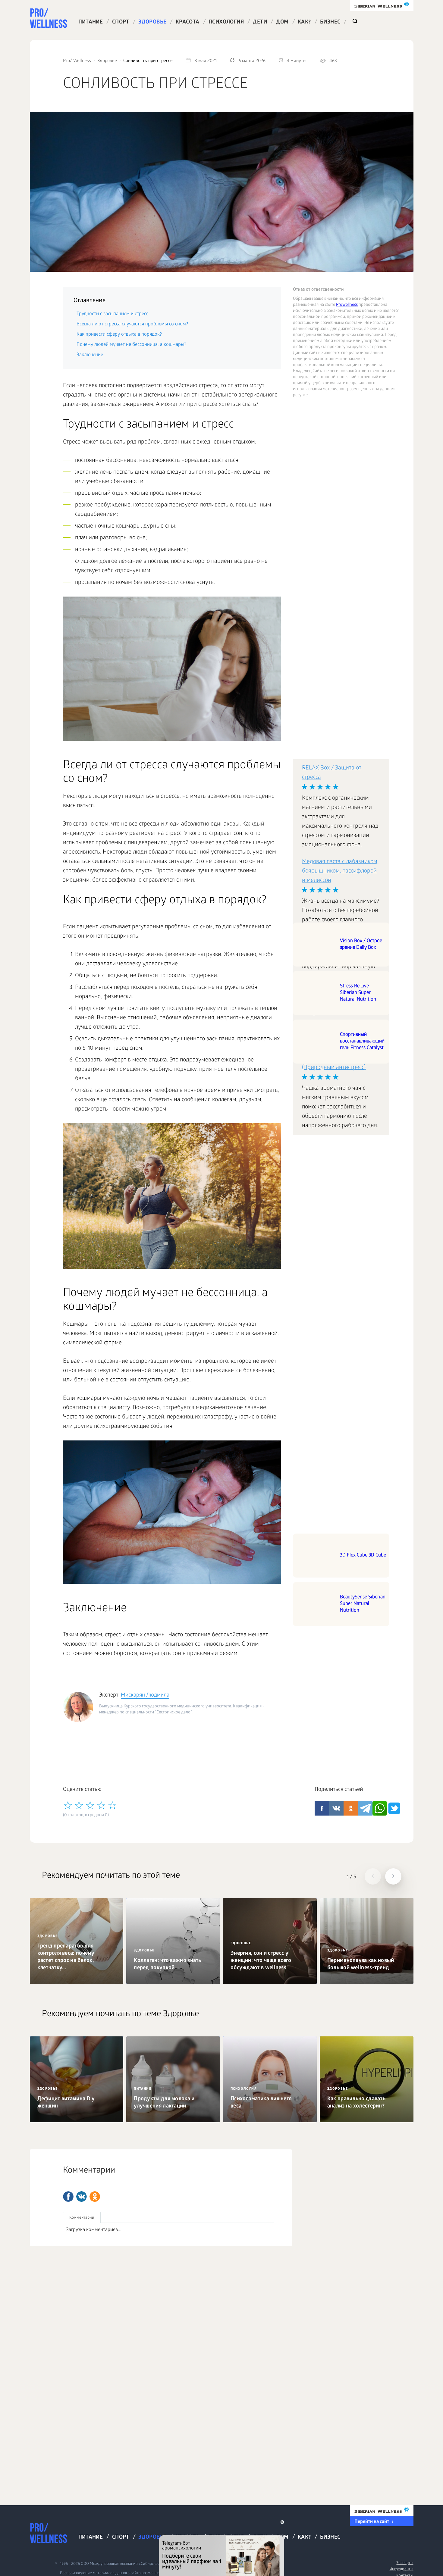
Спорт (121, 22)
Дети (260, 22)
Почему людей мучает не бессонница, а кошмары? (131, 345)
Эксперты (405, 2563)
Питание (91, 22)
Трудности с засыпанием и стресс (112, 314)
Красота (188, 22)
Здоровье (152, 22)
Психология (226, 22)
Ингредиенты (401, 2570)
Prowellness (347, 305)
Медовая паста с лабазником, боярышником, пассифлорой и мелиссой (340, 871)
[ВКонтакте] (82, 2197)
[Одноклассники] (95, 2197)
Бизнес (330, 22)
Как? (304, 22)
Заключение (90, 355)
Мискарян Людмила (145, 1695)
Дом (282, 22)
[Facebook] (68, 2197)
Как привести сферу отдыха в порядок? (119, 335)
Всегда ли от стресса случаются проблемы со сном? (132, 324)
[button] (373, 1876)
